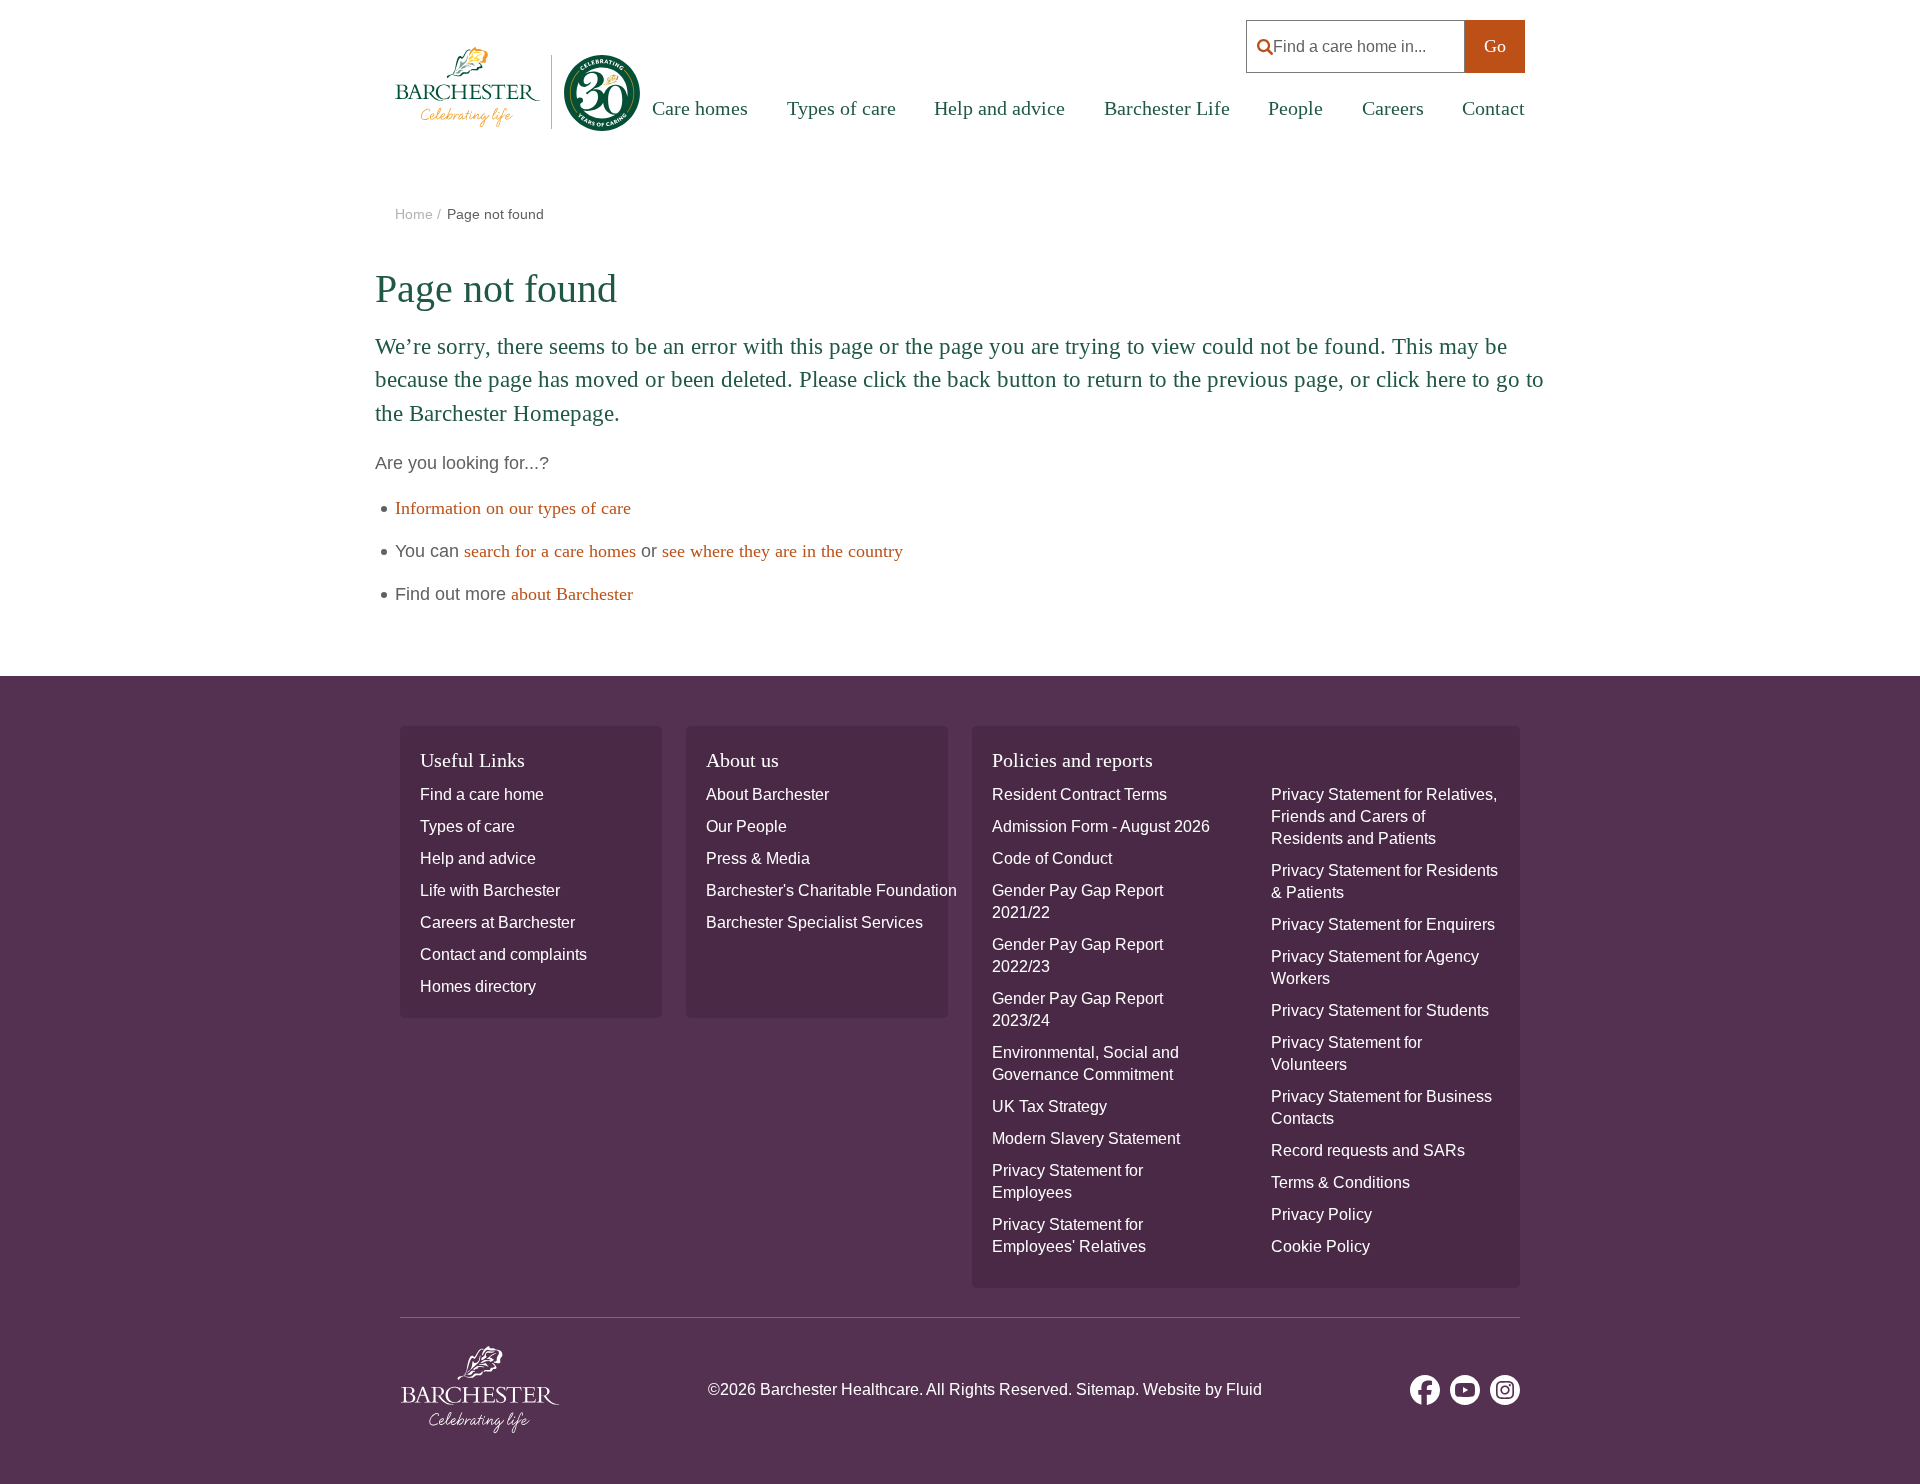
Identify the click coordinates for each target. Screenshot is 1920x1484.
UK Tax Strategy (1049, 1106)
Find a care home (482, 794)
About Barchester (767, 794)
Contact (1493, 108)
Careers (1393, 108)
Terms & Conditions (1340, 1182)
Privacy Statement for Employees (1067, 1181)
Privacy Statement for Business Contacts (1381, 1107)
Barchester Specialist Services (814, 922)
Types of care (467, 826)
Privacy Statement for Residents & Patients (1384, 881)
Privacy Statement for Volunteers (1346, 1053)
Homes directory (478, 986)
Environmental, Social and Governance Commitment (1085, 1063)
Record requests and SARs (1368, 1150)
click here (1421, 379)
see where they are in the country (782, 551)
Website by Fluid (1202, 1389)
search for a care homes (550, 551)
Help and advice (999, 108)
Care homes (700, 108)
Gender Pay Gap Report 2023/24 (1077, 1009)
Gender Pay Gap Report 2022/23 (1077, 955)
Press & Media (758, 858)
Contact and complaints (503, 954)
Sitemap (1105, 1389)
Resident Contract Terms (1079, 794)
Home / (420, 214)
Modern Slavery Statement (1086, 1138)
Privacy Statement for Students (1380, 1010)
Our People (746, 826)
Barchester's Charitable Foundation (831, 890)
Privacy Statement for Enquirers (1383, 924)
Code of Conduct (1052, 858)
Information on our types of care (513, 508)
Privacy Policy (1321, 1214)
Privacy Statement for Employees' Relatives (1069, 1235)
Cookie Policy (1320, 1246)
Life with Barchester (490, 890)
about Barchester (572, 594)
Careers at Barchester (497, 922)
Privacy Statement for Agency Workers (1375, 967)
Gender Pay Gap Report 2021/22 (1077, 901)
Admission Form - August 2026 (1101, 826)
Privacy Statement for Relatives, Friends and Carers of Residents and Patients (1384, 816)
